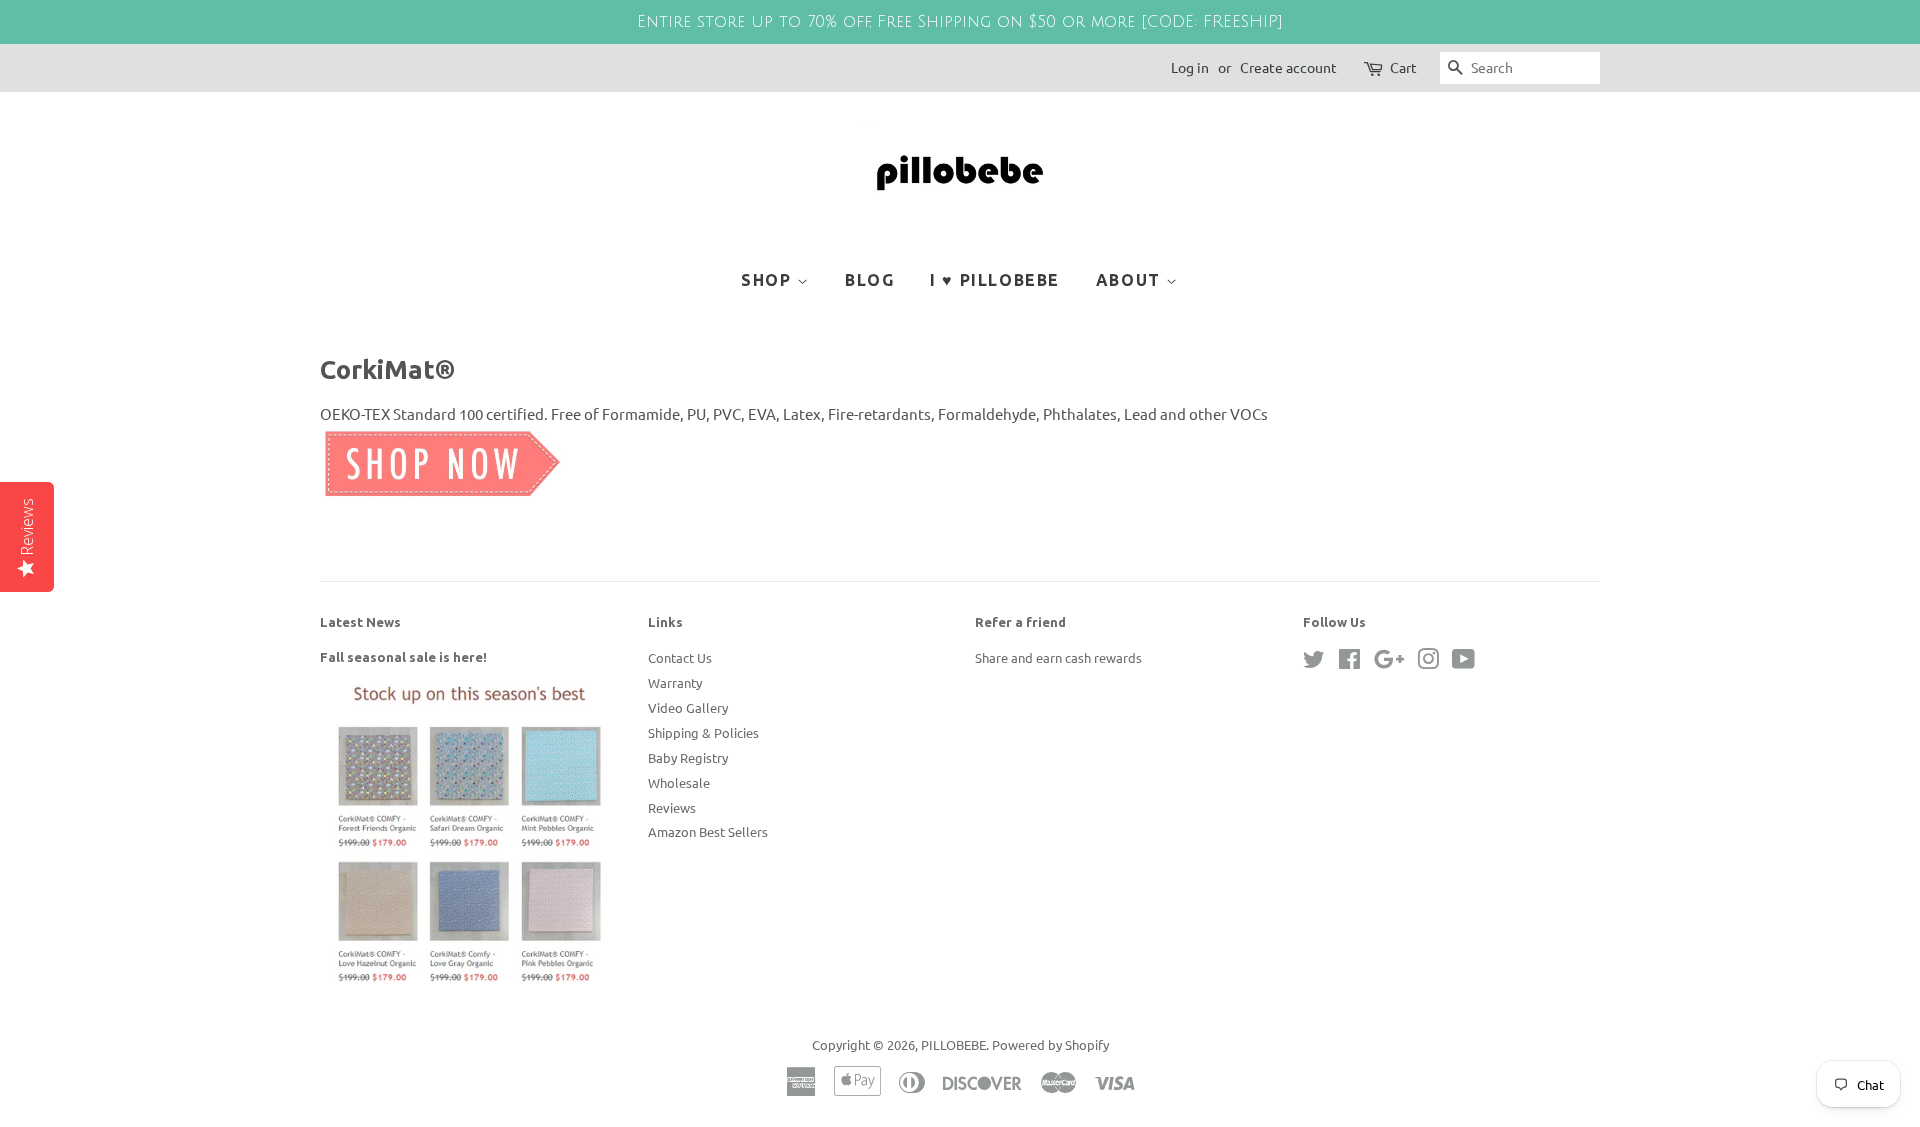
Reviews (672, 807)
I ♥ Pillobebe (995, 280)
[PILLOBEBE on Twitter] (1314, 662)
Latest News (360, 622)
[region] (960, 22)
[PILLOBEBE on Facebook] (1349, 662)
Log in (1190, 67)
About (1131, 280)
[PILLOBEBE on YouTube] (1463, 662)
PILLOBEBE (953, 1044)
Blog (869, 280)
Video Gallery (688, 707)
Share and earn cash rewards (1058, 657)
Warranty (675, 682)
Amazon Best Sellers (708, 831)
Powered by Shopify (1050, 1044)
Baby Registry (688, 757)
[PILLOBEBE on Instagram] (1428, 662)
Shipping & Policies (703, 732)
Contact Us (680, 657)
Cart (1403, 67)
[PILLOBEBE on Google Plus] (1389, 662)
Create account (1288, 67)
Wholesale (679, 782)
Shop (769, 280)
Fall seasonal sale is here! (403, 657)
